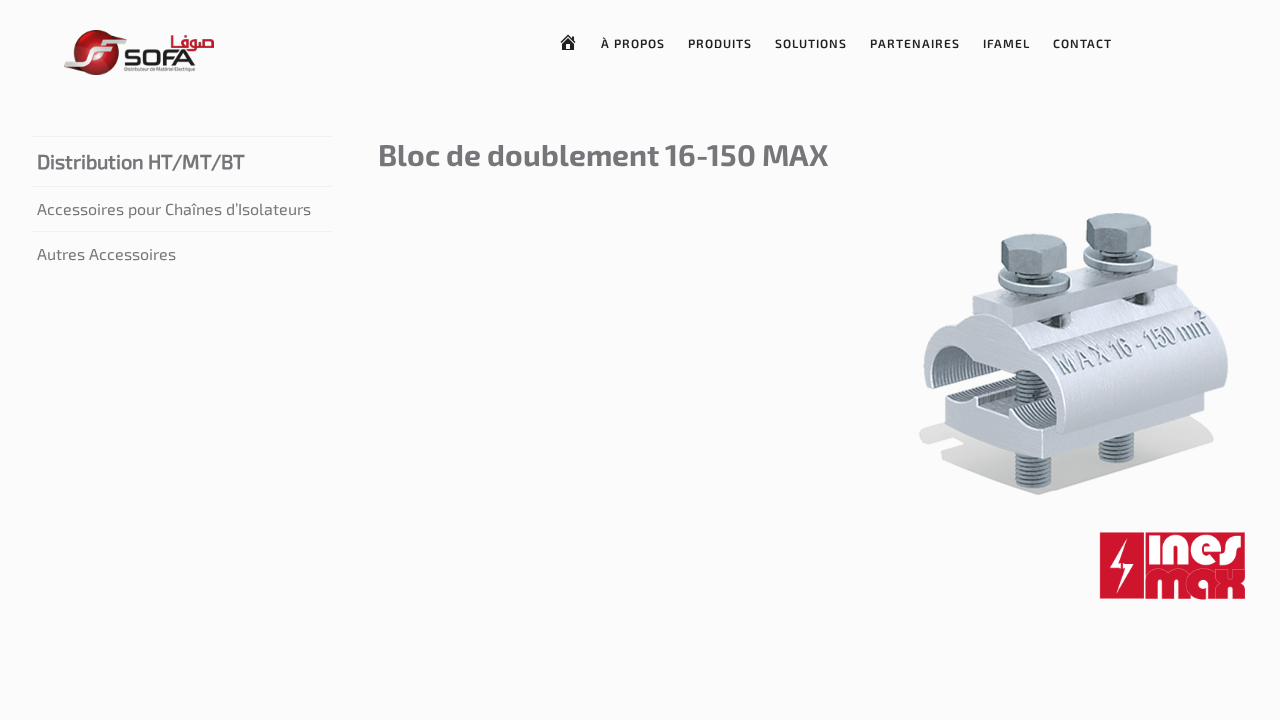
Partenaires (915, 43)
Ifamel (1006, 43)
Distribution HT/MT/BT (141, 161)
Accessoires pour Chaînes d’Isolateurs (174, 208)
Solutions (811, 43)
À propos (633, 43)
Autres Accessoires (106, 253)
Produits (720, 43)
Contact (1082, 43)
